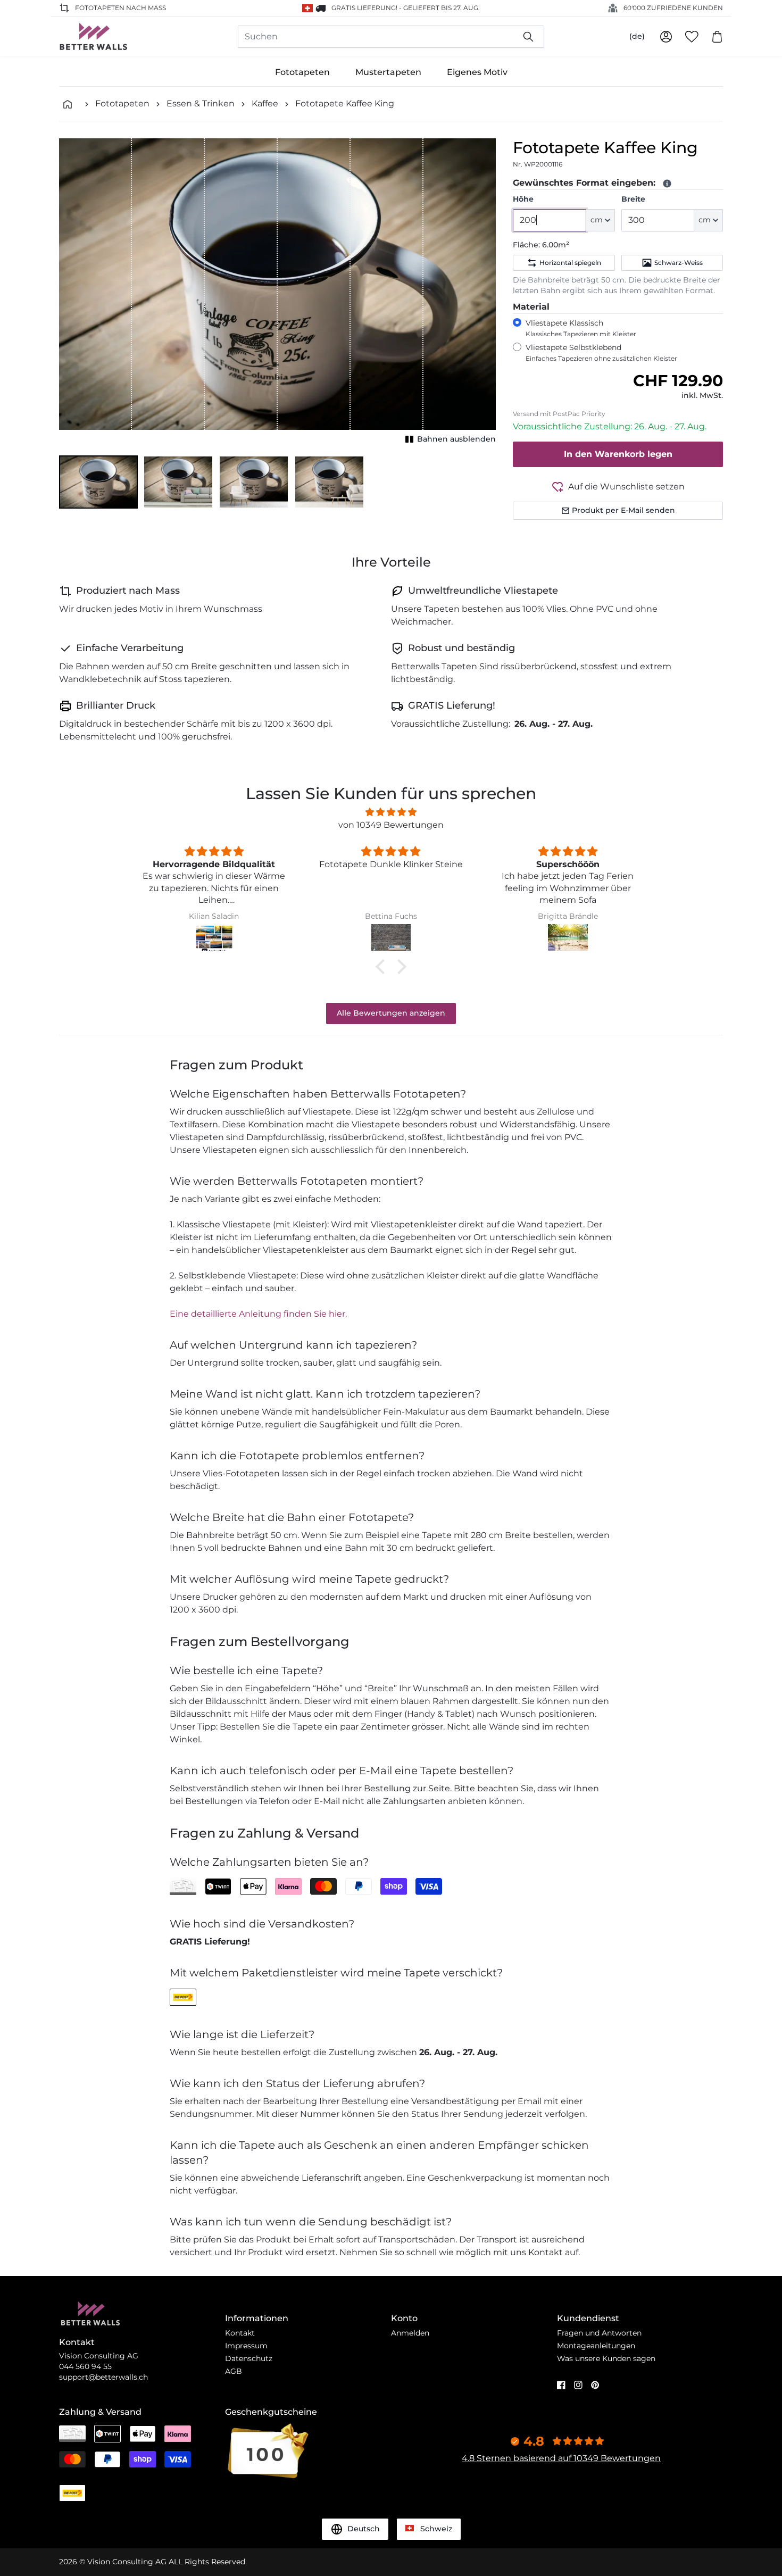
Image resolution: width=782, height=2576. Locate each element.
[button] (98, 482)
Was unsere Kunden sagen (606, 2358)
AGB (234, 2371)
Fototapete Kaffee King (345, 103)
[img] (391, 812)
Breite (633, 199)
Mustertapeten (388, 72)
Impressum (246, 2346)
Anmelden (410, 2333)
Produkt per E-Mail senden (623, 510)
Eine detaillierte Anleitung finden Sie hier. (258, 1314)
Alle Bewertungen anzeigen (391, 1013)
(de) (637, 36)
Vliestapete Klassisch (581, 328)
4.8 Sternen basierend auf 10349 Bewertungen (561, 2458)
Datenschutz (249, 2358)
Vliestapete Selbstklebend (601, 352)
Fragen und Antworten (599, 2333)
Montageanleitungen (596, 2346)
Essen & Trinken (201, 103)
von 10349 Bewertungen (391, 825)
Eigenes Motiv (477, 72)
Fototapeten (302, 72)
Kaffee (265, 103)
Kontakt (240, 2333)
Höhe (523, 199)
